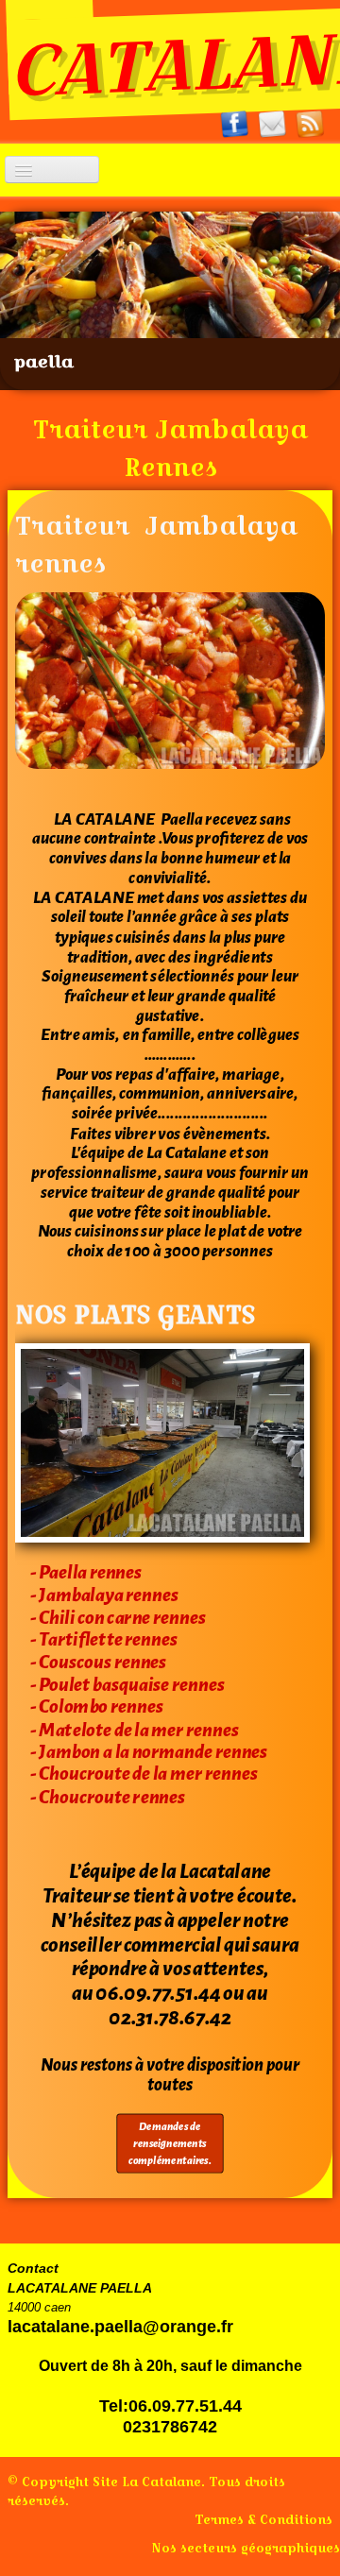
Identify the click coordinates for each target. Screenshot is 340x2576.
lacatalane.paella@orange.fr (120, 2327)
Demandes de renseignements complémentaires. (170, 2144)
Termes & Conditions (263, 2519)
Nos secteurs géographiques (246, 2548)
